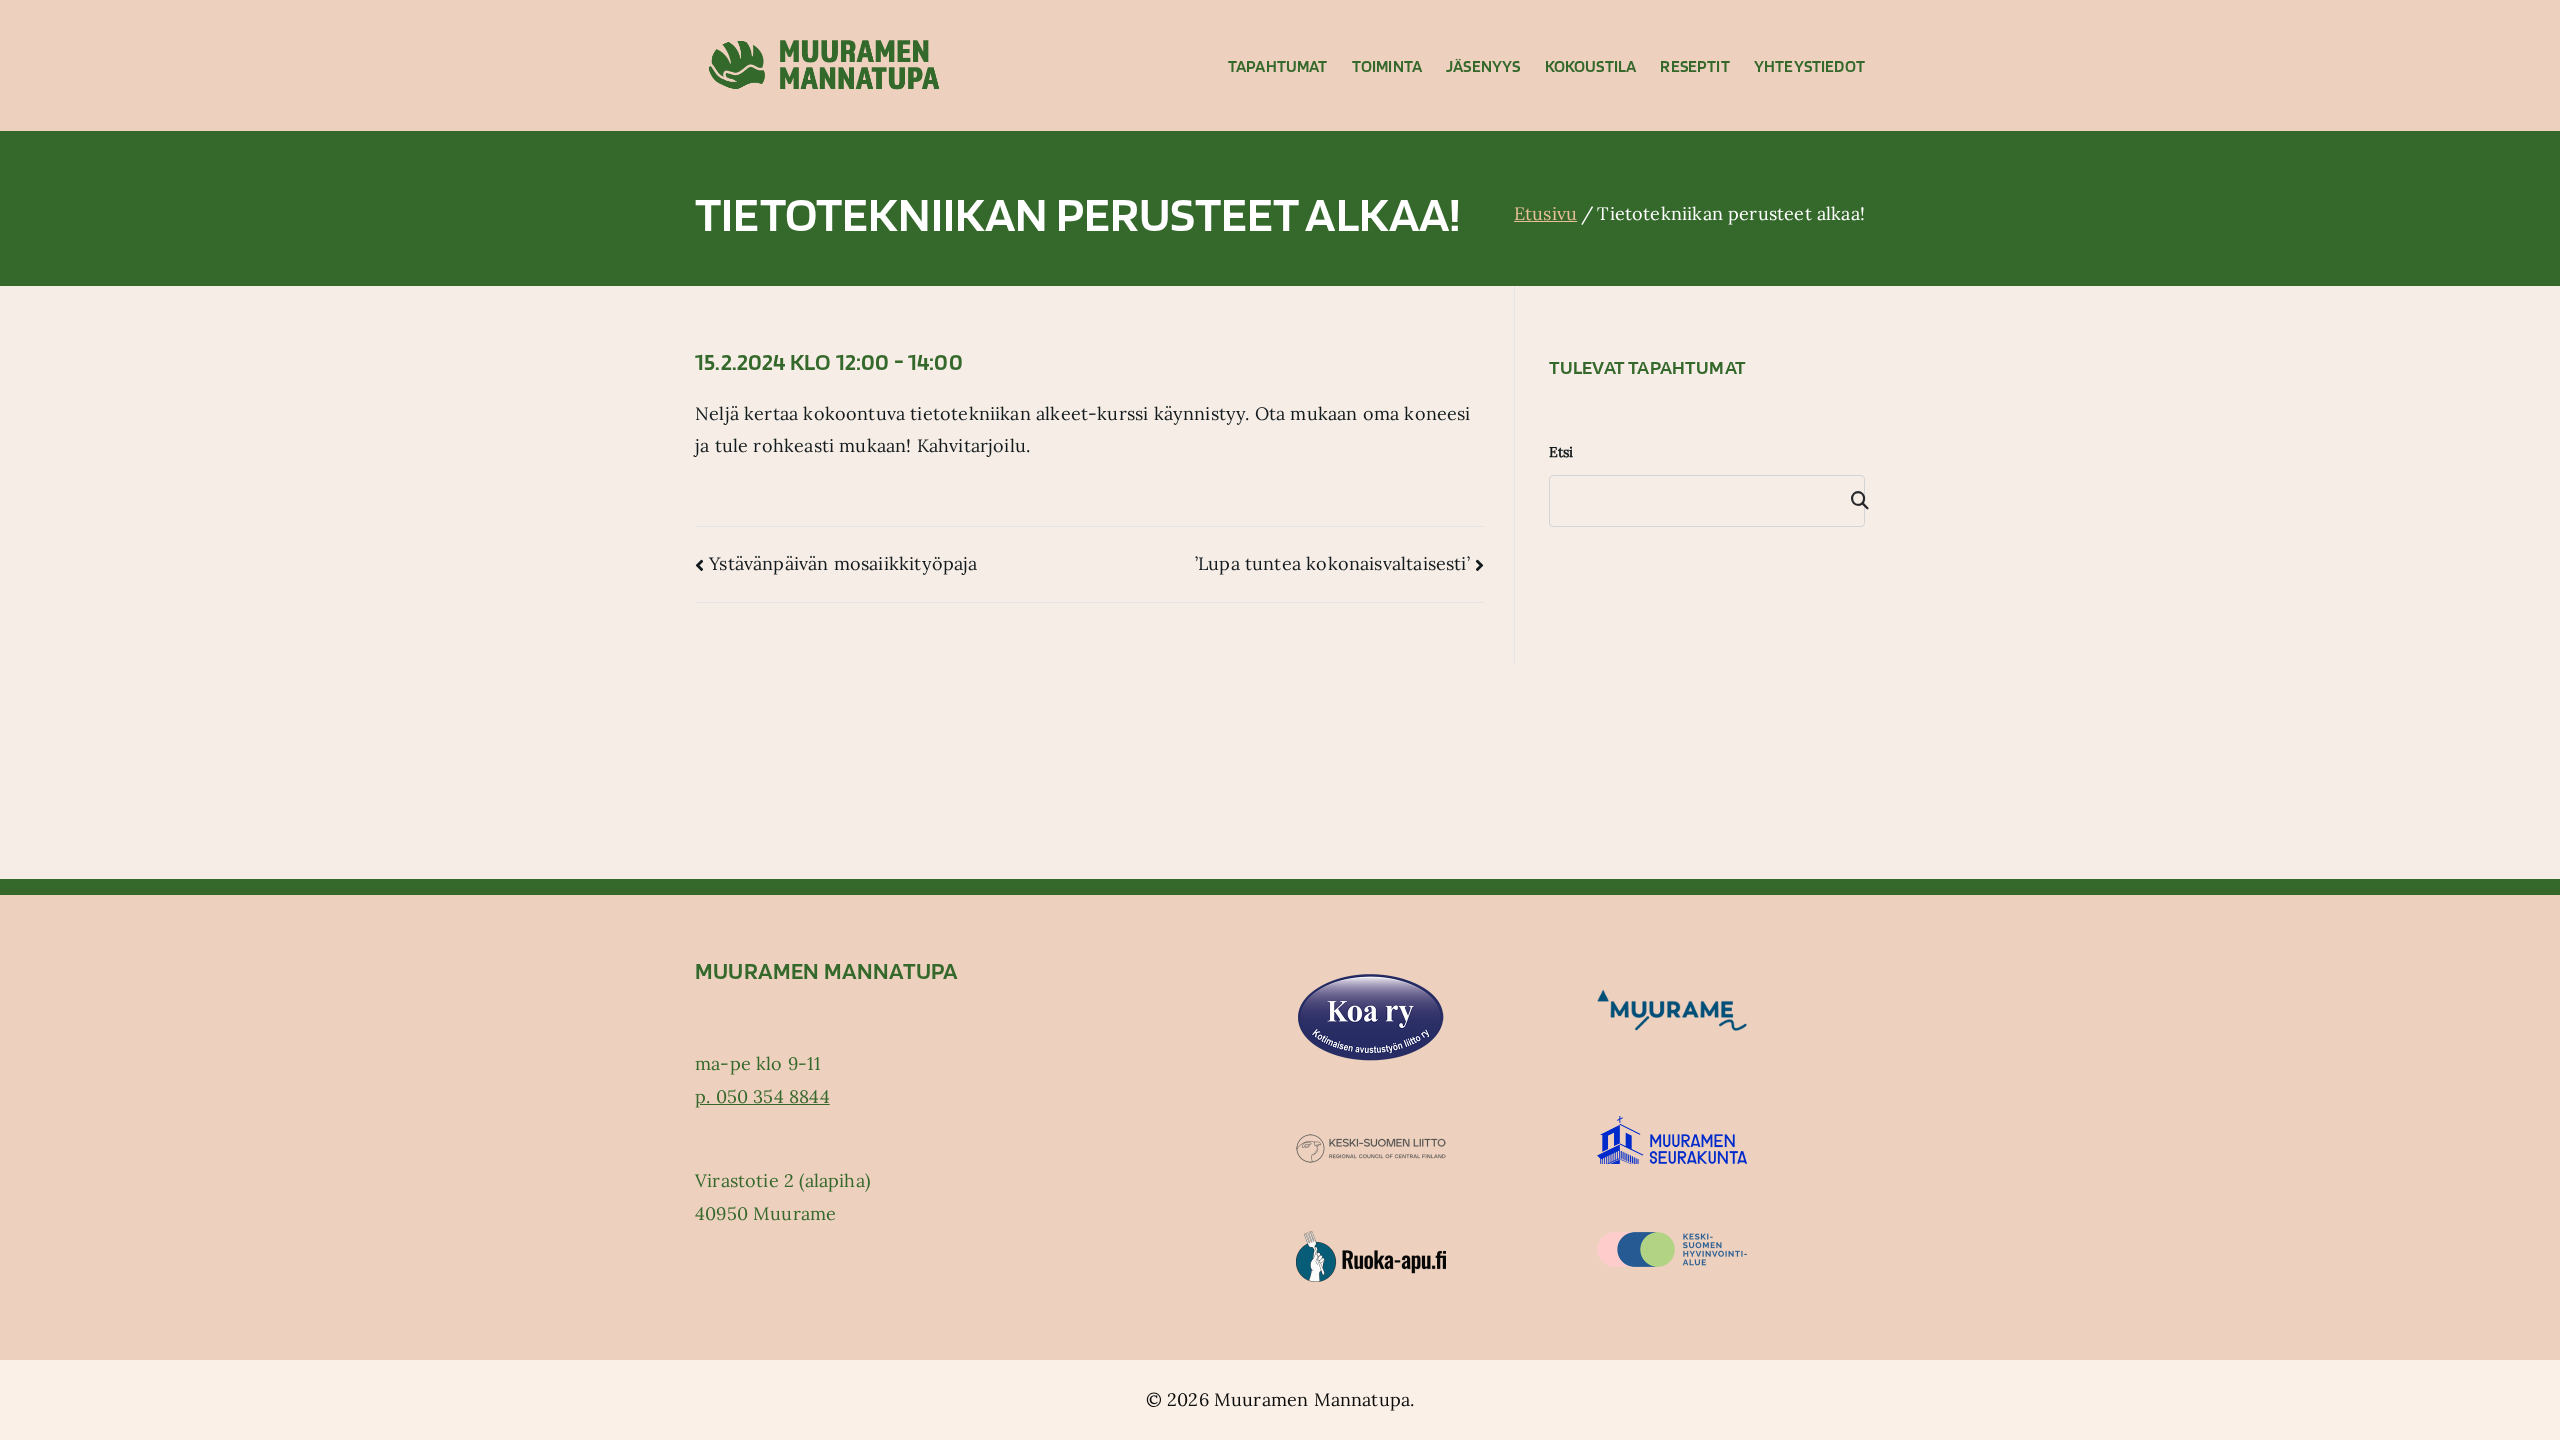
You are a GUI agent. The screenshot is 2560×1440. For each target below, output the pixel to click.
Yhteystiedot (1809, 65)
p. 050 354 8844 (762, 1096)
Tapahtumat (1278, 65)
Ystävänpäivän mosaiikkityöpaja (843, 563)
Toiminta (1387, 65)
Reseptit (1694, 65)
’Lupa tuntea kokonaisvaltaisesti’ (1332, 563)
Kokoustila (1591, 65)
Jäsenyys (1483, 65)
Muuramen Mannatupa (1312, 1399)
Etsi (1561, 452)
